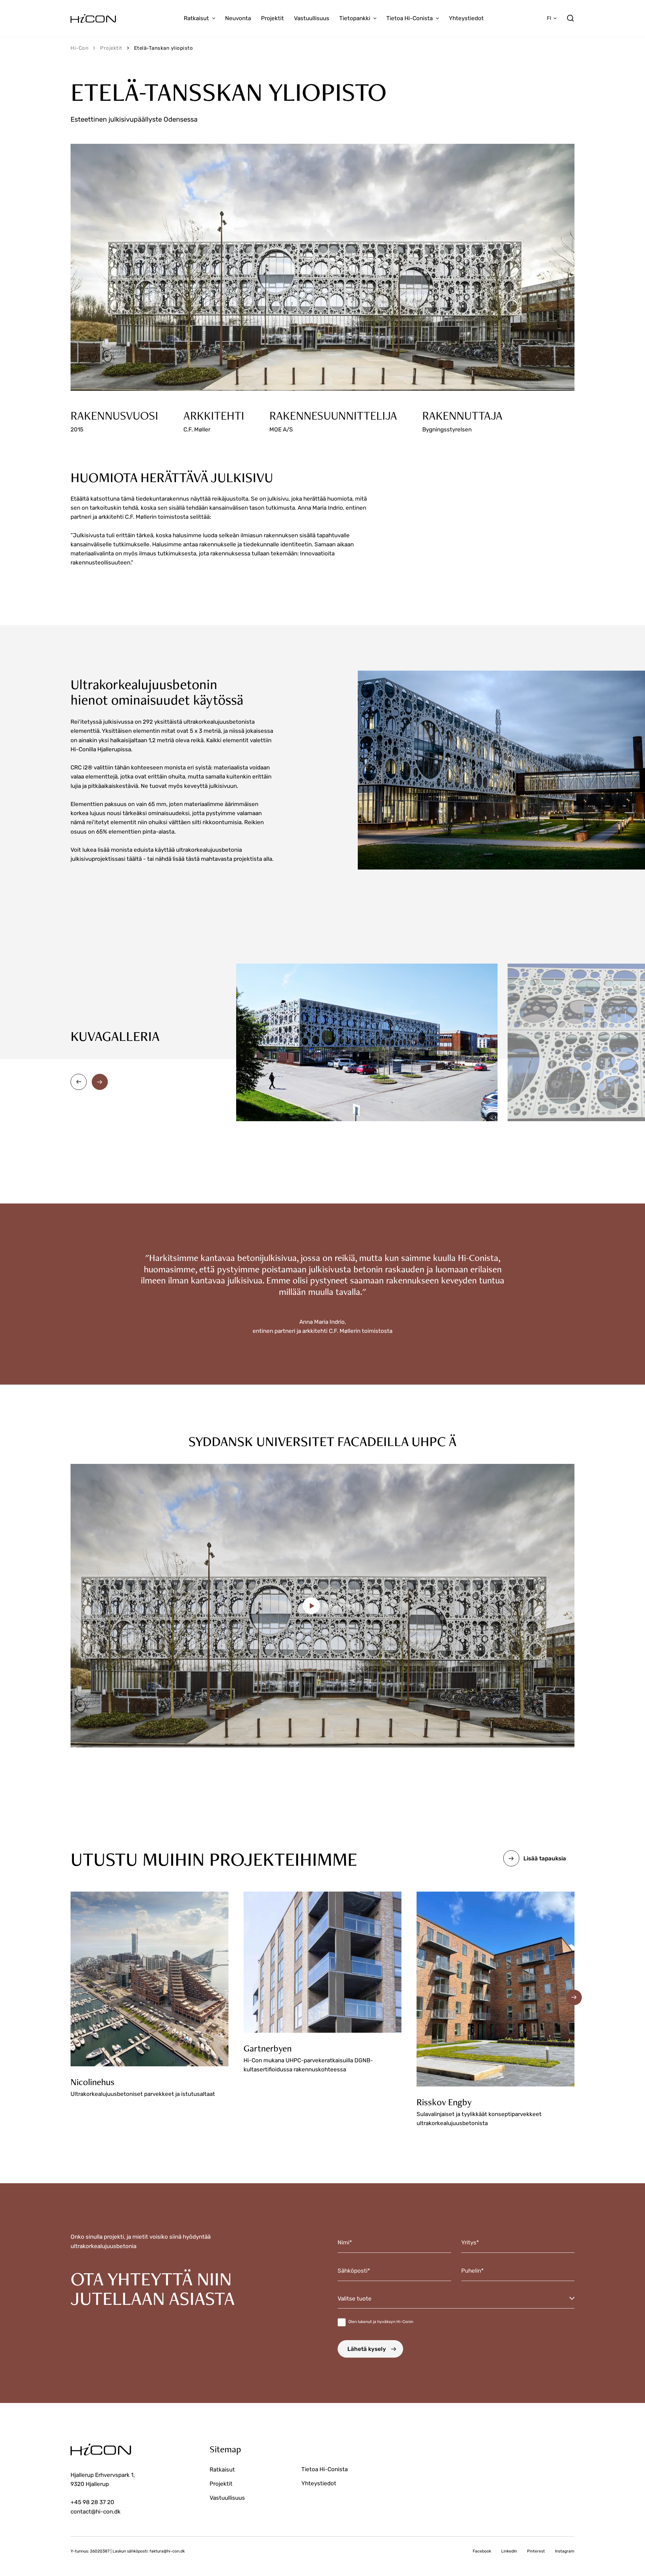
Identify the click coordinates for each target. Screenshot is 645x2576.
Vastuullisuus (312, 18)
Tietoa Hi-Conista (410, 18)
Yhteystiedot (466, 18)
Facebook (482, 2551)
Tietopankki (355, 18)
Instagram (565, 2551)
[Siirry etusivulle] (93, 18)
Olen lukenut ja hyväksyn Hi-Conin (381, 2322)
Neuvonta (238, 18)
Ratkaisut (196, 18)
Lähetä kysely (367, 2349)
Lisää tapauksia (545, 1858)
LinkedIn (509, 2551)
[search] (570, 18)
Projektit (272, 18)
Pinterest (536, 2551)
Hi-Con (79, 48)
